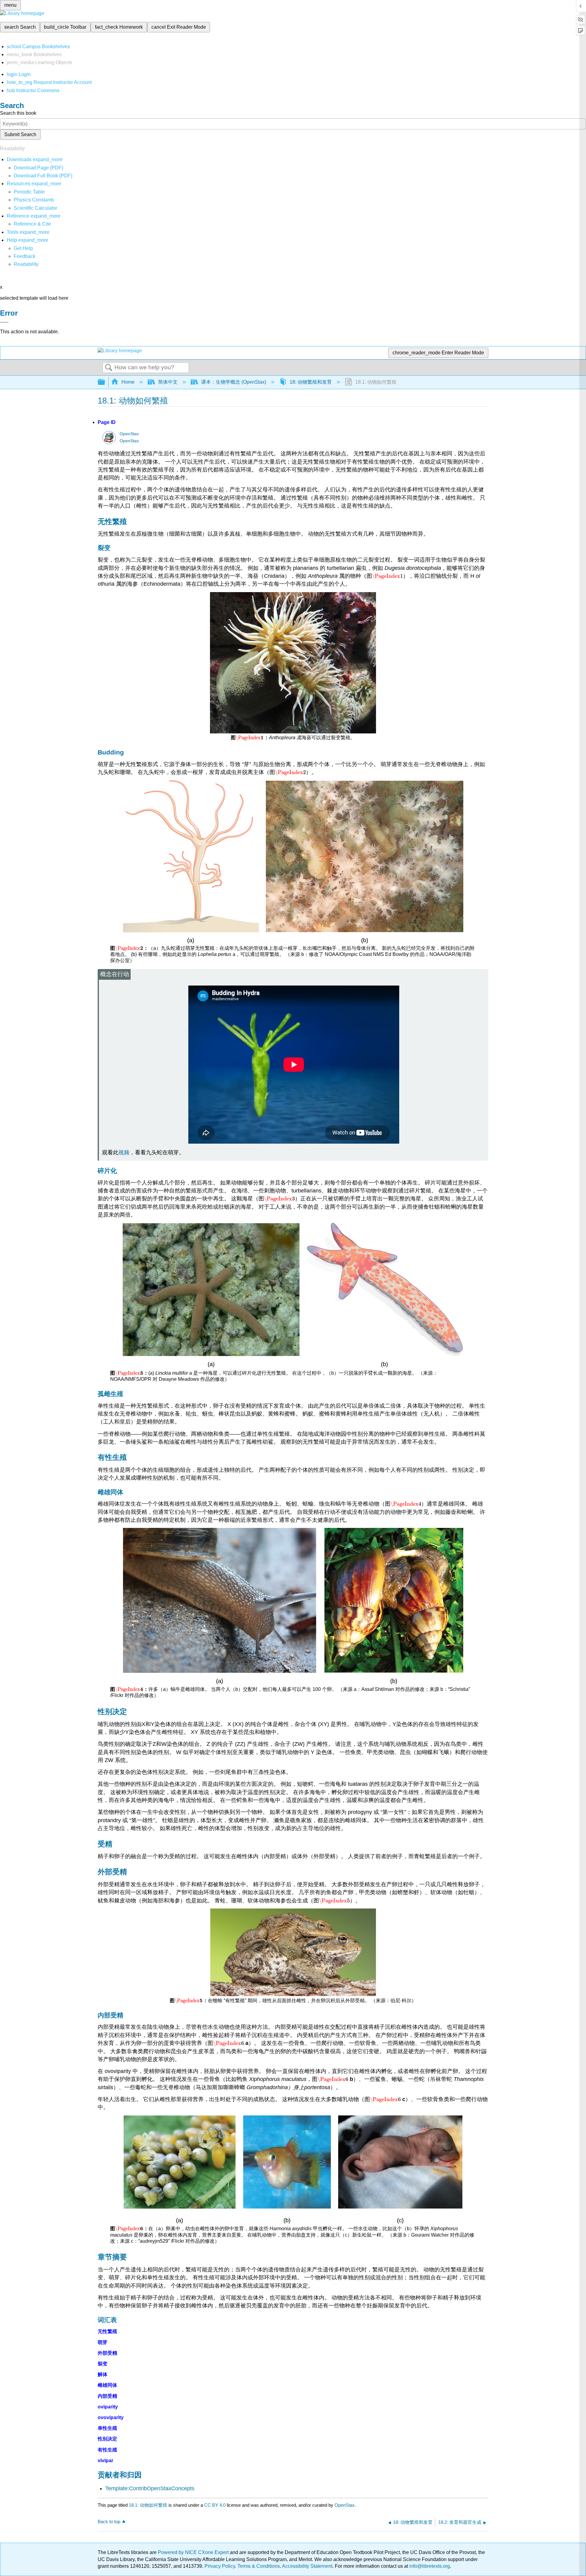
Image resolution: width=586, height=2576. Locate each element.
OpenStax (129, 434)
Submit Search (20, 134)
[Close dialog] (4, 322)
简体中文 (168, 382)
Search (109, 368)
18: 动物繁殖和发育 (311, 382)
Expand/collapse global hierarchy (105, 382)
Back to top (109, 2522)
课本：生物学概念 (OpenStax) (234, 382)
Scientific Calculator (35, 208)
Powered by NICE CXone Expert (194, 2552)
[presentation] (387, 576)
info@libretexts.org (429, 2566)
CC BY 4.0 (215, 2505)
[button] (25, 256)
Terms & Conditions (259, 2566)
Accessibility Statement (307, 2566)
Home (128, 382)
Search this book (18, 113)
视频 (124, 1152)
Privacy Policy (220, 2566)
